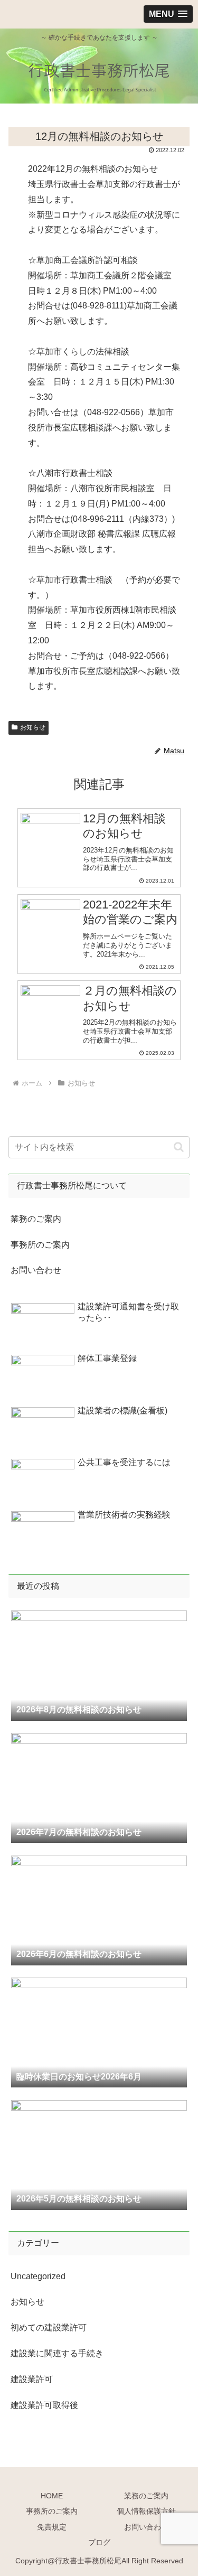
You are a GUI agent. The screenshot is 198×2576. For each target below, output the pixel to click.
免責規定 (52, 2527)
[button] (179, 1147)
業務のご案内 (36, 1219)
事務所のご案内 (40, 1245)
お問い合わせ (36, 1270)
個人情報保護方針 (146, 2511)
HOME (52, 2496)
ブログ (99, 2542)
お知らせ (33, 727)
